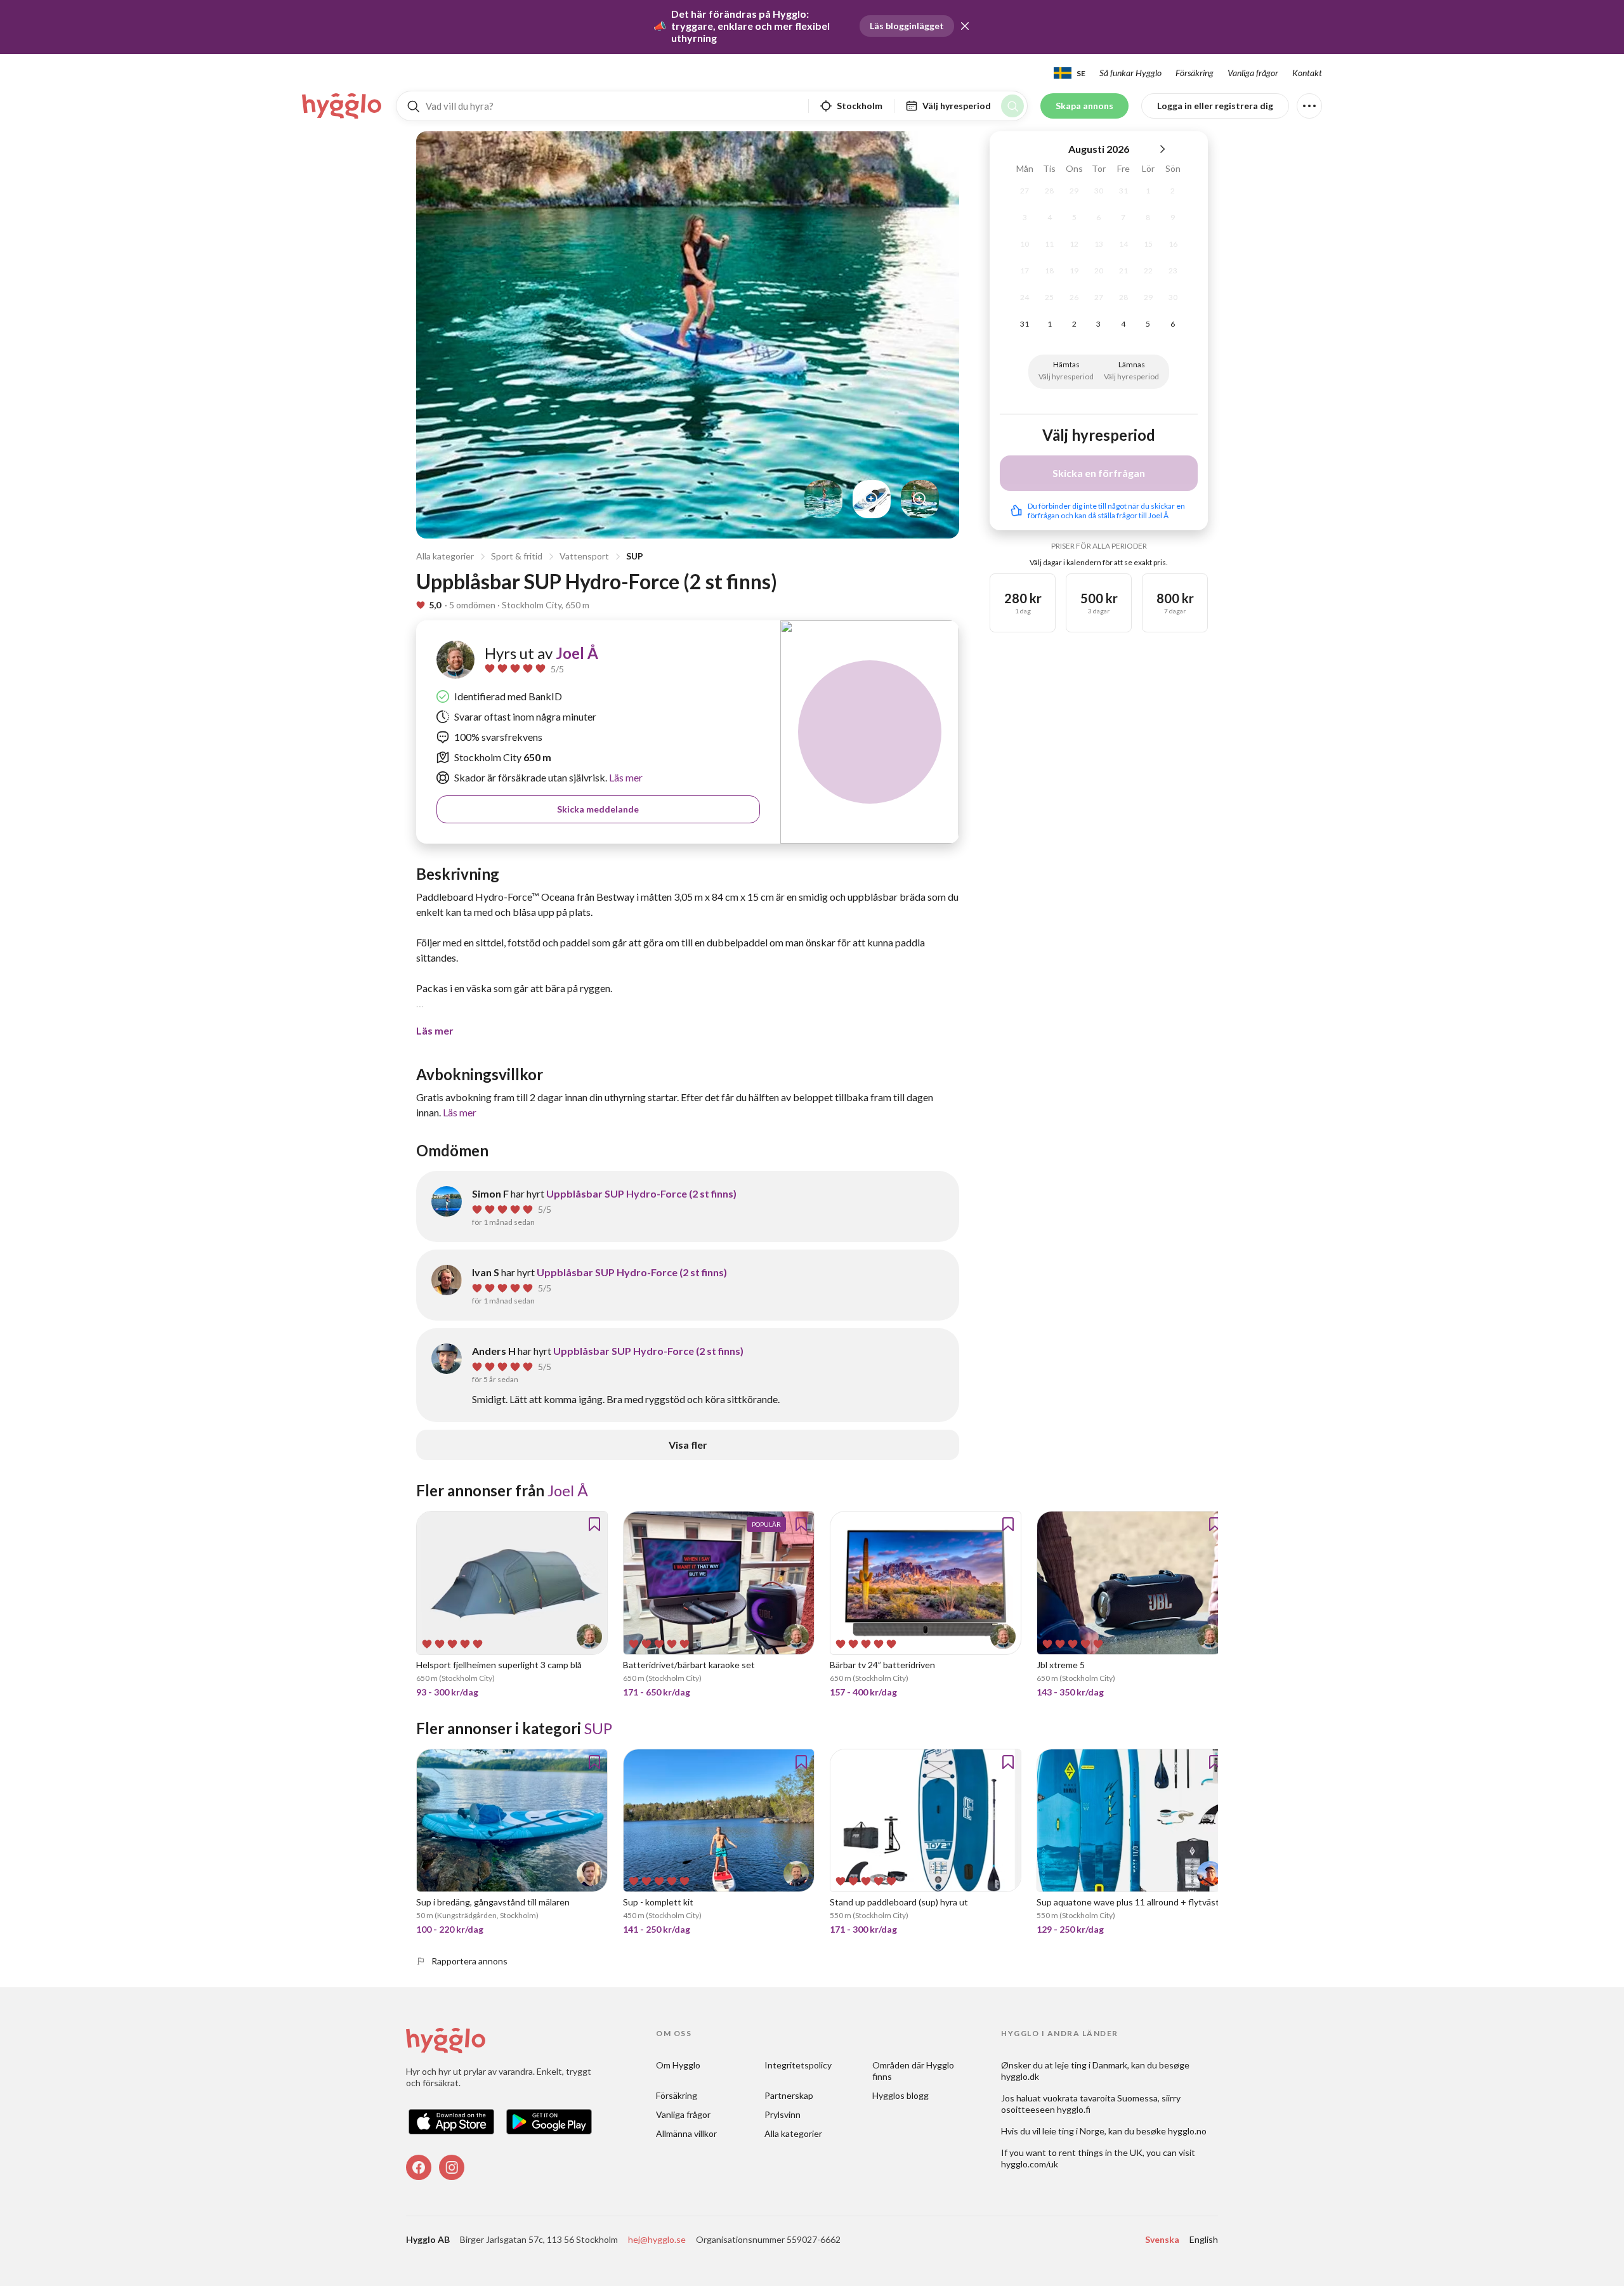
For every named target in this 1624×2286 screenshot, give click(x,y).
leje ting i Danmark (1091, 2065)
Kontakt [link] (1307, 73)
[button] (965, 26)
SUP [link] (598, 1728)
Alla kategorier (445, 556)
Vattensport (584, 556)
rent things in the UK (1101, 2152)
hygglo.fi (1074, 2109)
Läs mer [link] (625, 777)
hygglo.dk (1020, 2076)
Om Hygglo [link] (678, 2065)
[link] (343, 106)
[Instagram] (452, 2167)
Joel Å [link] (577, 653)
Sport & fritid (517, 556)
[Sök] (1012, 106)
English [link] (1204, 2239)
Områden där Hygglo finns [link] (914, 2071)
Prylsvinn (783, 2114)
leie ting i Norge (1073, 2131)
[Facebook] (419, 2167)
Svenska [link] (1162, 2239)
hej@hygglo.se (657, 2239)
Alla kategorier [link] (793, 2133)
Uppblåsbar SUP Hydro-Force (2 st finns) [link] (641, 1193)
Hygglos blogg (900, 2095)
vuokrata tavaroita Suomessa (1100, 2098)
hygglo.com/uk (1030, 2164)
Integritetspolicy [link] (798, 2065)
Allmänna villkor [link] (686, 2133)
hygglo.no (1187, 2131)
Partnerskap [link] (789, 2095)
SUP (635, 556)
